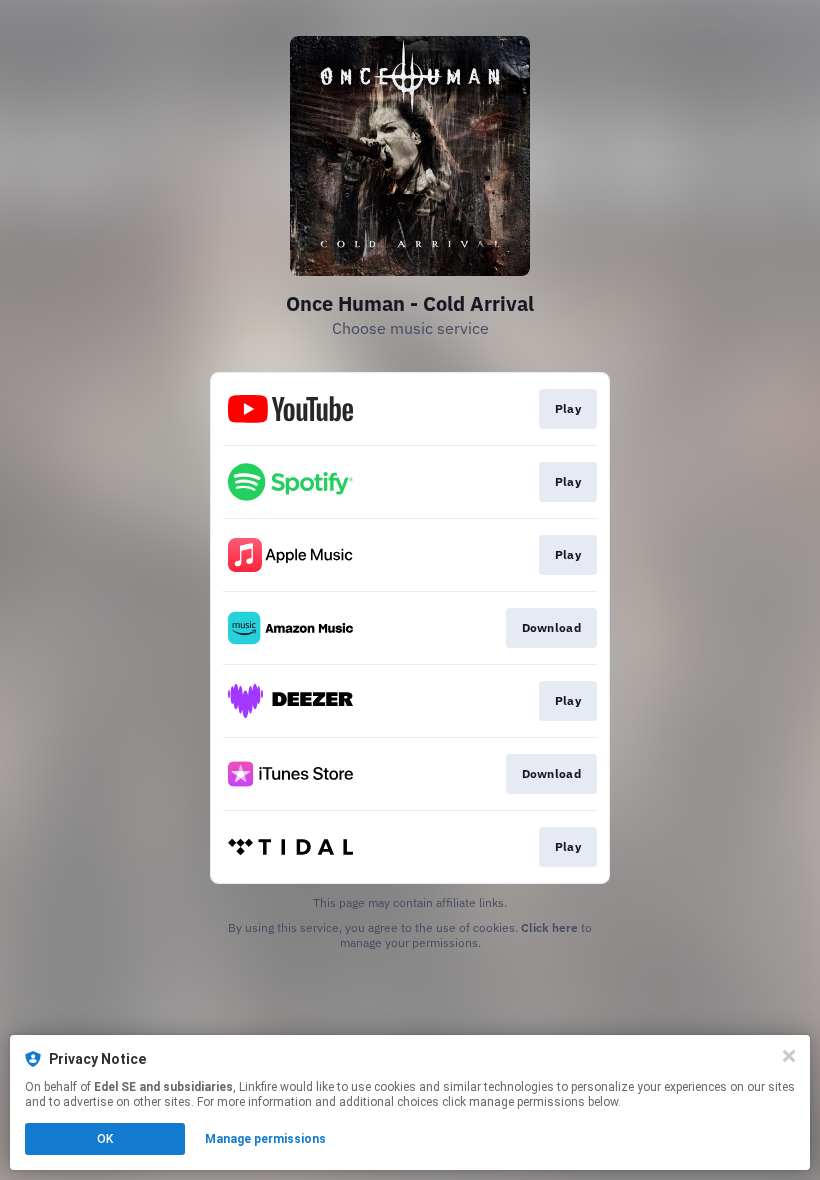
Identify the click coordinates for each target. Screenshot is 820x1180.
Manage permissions (265, 1139)
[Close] (789, 1056)
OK (105, 1139)
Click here (549, 927)
